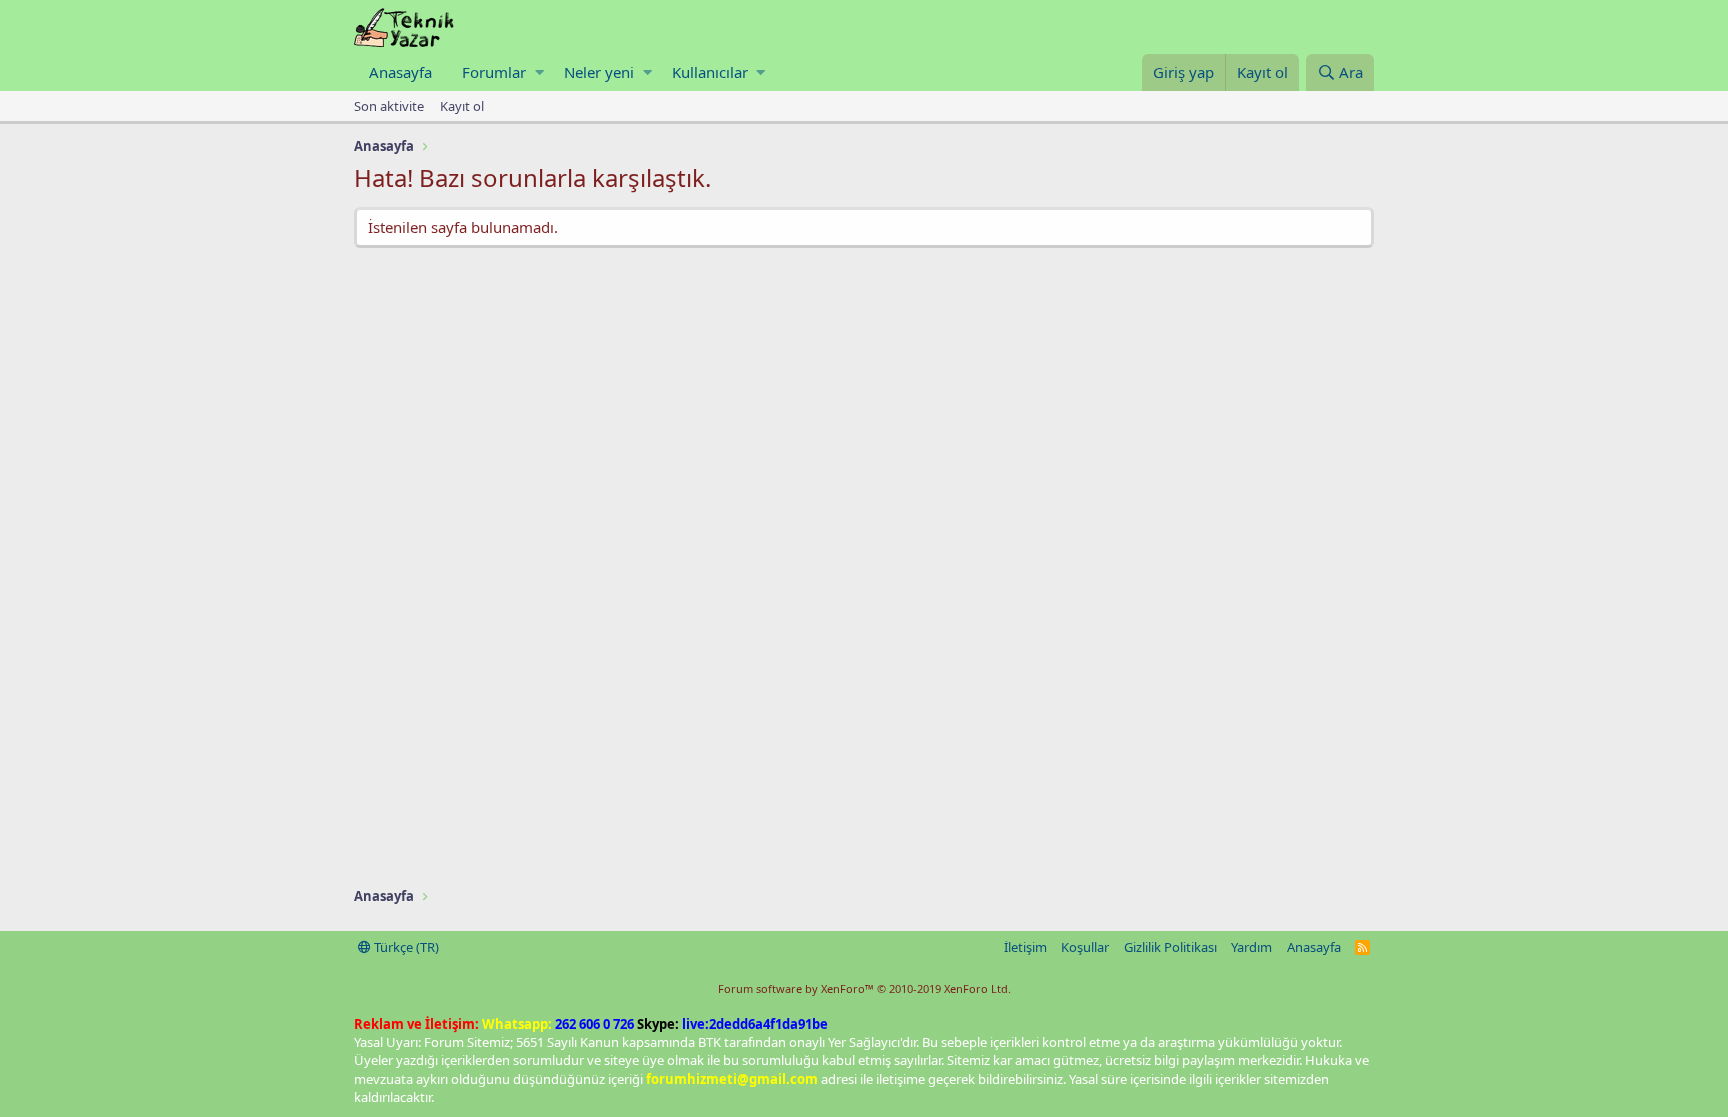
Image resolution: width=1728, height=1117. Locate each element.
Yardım (1251, 947)
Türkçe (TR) (405, 947)
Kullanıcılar (710, 72)
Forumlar (494, 72)
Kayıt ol (462, 106)
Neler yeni (599, 72)
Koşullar (1085, 947)
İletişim (1025, 947)
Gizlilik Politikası (1170, 947)
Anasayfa (400, 72)
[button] (539, 72)
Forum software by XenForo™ (864, 988)
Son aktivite (389, 106)
